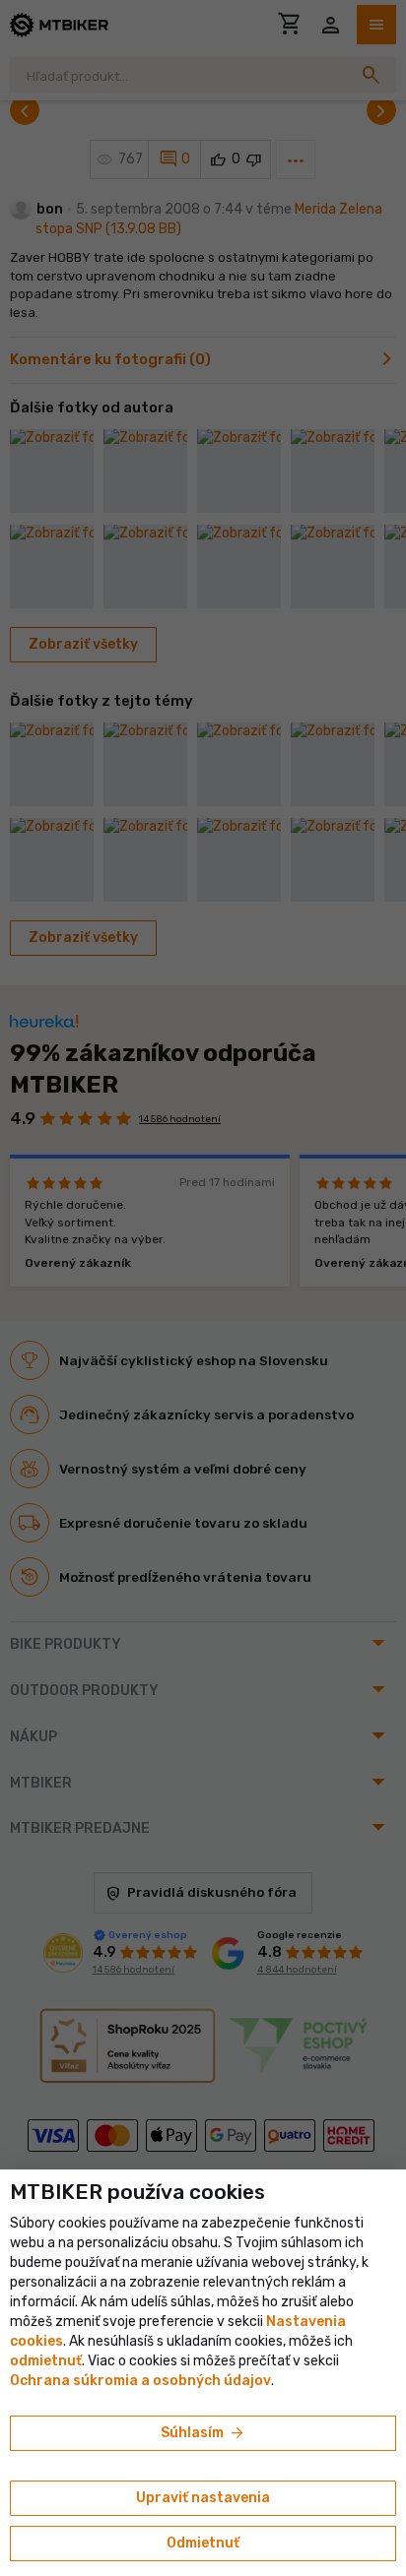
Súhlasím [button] (203, 2433)
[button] (46, 2361)
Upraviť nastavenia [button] (203, 2498)
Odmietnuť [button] (203, 2543)
